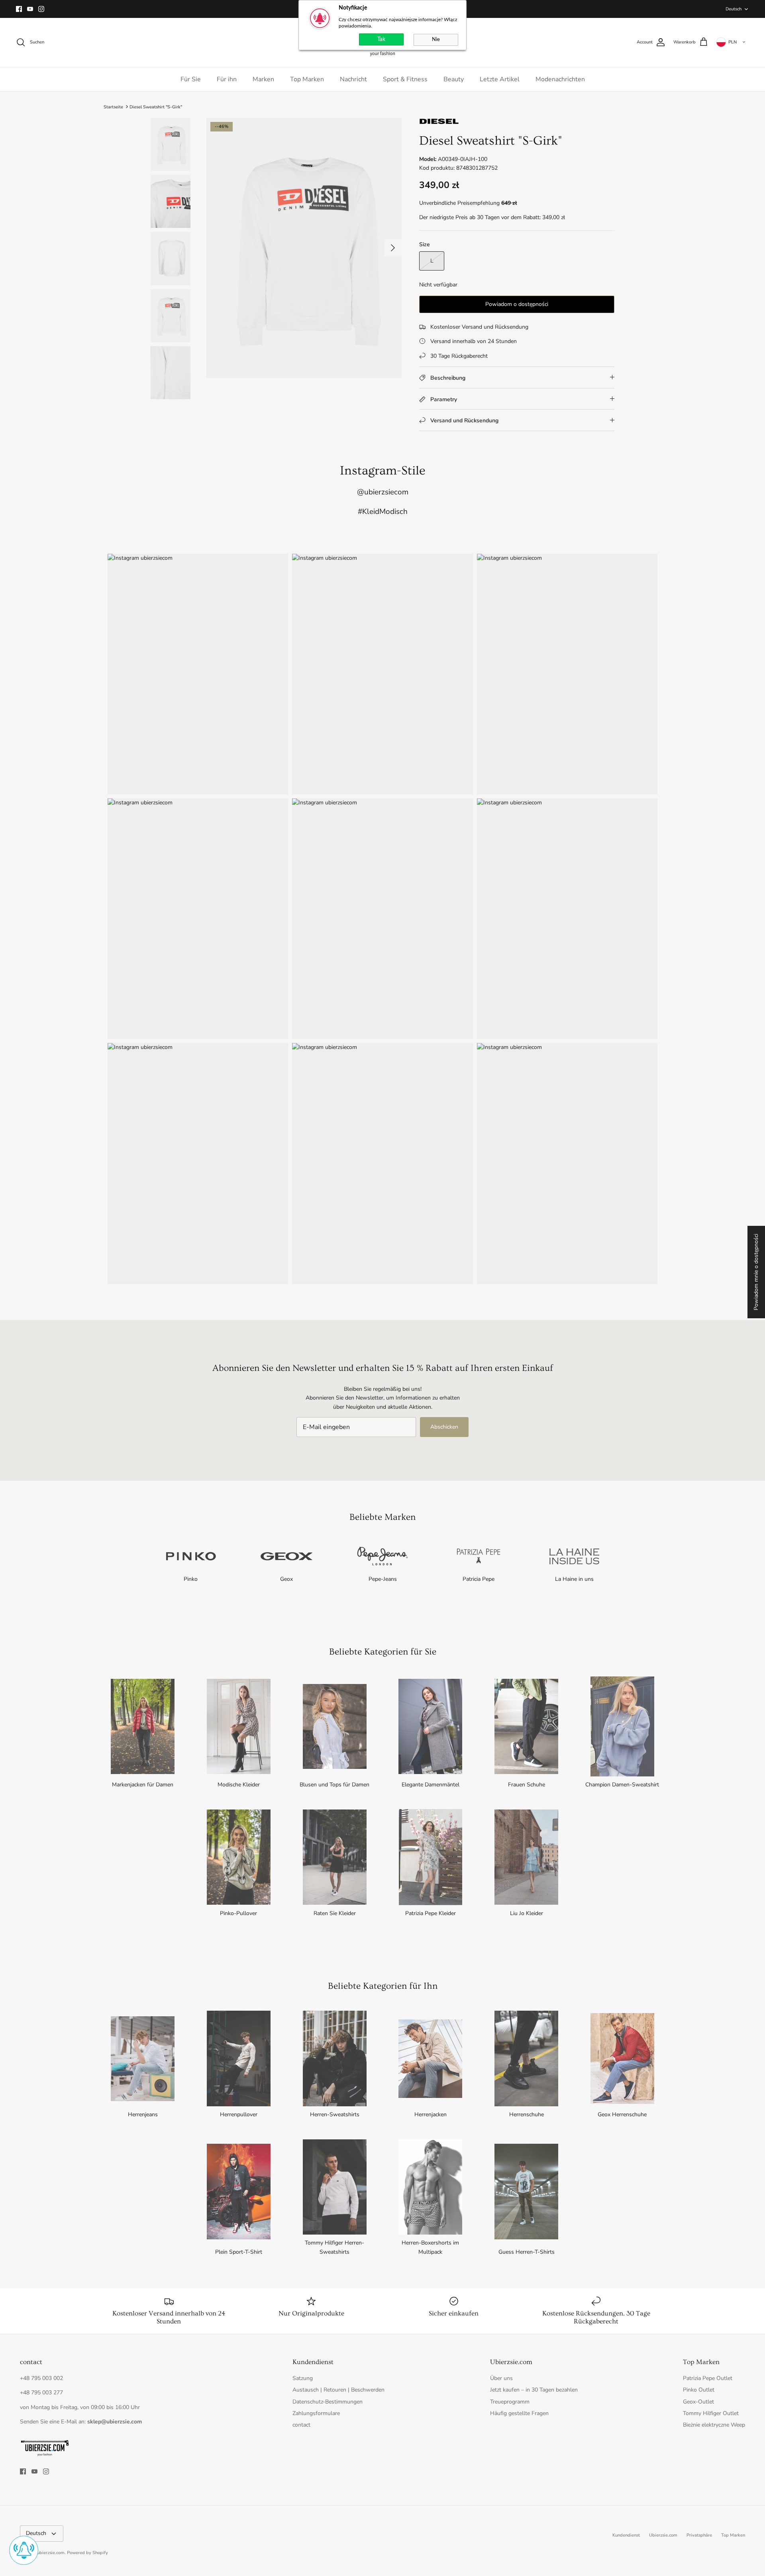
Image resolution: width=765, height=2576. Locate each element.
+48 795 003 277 (41, 2393)
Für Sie (191, 79)
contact (301, 2425)
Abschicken (444, 1427)
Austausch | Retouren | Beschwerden (338, 2390)
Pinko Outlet (699, 2390)
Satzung (303, 2378)
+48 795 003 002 (41, 2378)
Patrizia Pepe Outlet (708, 2378)
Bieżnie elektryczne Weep (714, 2425)
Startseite (113, 107)
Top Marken (307, 79)
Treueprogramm (510, 2402)
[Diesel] (439, 123)
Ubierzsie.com (663, 2535)
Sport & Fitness (405, 79)
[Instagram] (41, 9)
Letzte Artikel (500, 79)
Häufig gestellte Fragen (519, 2413)
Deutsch (734, 9)
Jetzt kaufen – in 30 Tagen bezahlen (534, 2390)
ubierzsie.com (51, 2553)
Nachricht (353, 79)
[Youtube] (30, 9)
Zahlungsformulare (316, 2413)
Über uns (501, 2378)
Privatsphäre (699, 2535)
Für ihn (227, 79)
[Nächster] (393, 248)
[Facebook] (19, 9)
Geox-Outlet (698, 2402)
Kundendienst (626, 2535)
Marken (263, 79)
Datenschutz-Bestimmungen (328, 2402)
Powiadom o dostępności (517, 304)
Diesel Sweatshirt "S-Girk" (156, 107)
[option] (304, 248)
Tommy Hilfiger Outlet (711, 2413)
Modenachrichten (560, 79)
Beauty (454, 79)
